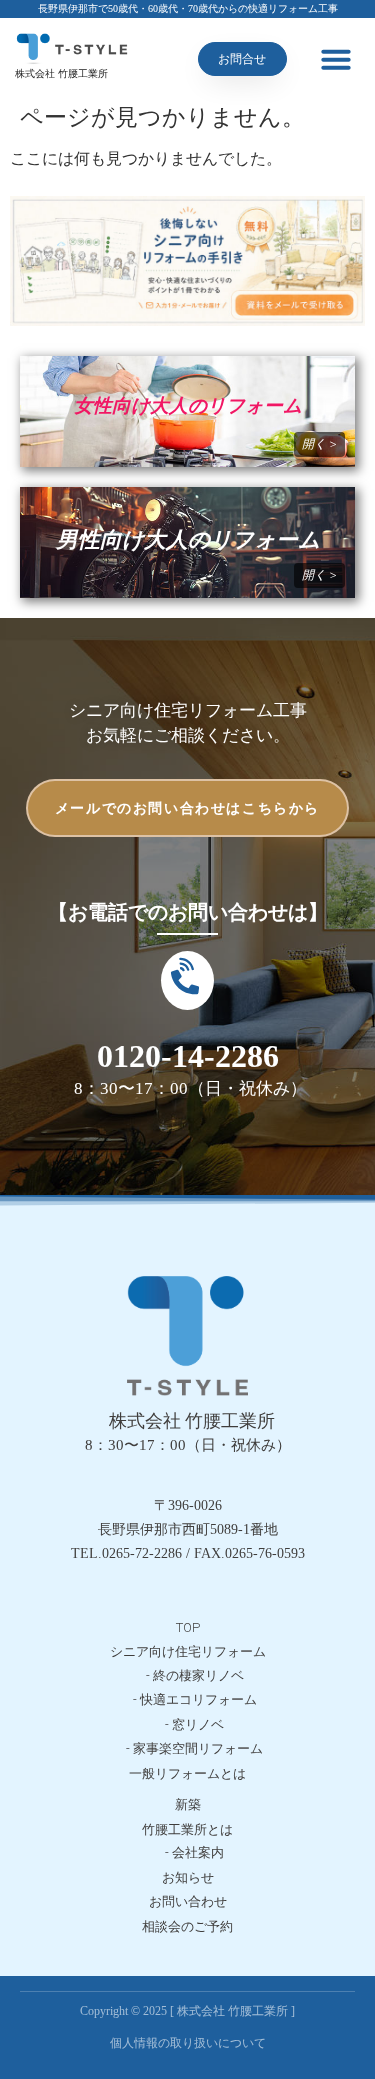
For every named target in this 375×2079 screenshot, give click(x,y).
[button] (336, 59)
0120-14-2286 (188, 1056)
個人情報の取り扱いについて (188, 2043)
